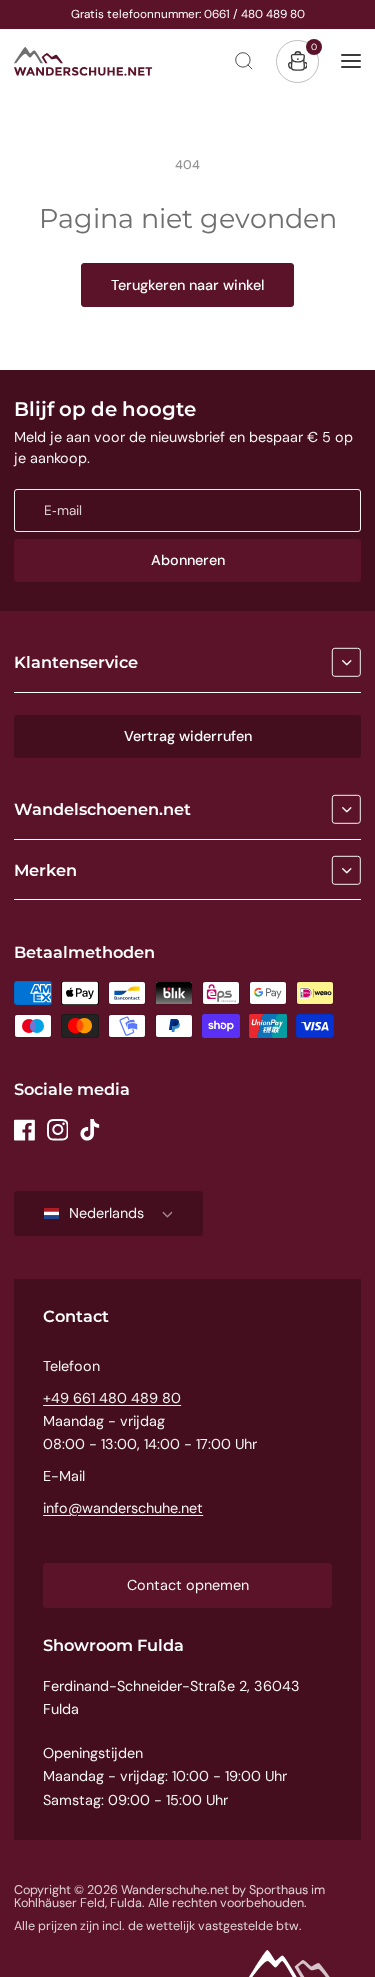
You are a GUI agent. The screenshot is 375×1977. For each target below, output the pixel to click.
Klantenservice (76, 662)
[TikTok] (90, 1130)
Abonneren (188, 560)
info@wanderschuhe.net (123, 1508)
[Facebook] (25, 1130)
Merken (45, 870)
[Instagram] (58, 1130)
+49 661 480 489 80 (112, 1398)
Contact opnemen (188, 1585)
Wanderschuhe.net (175, 1890)
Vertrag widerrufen (188, 736)
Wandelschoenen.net (102, 809)
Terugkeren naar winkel (187, 285)
